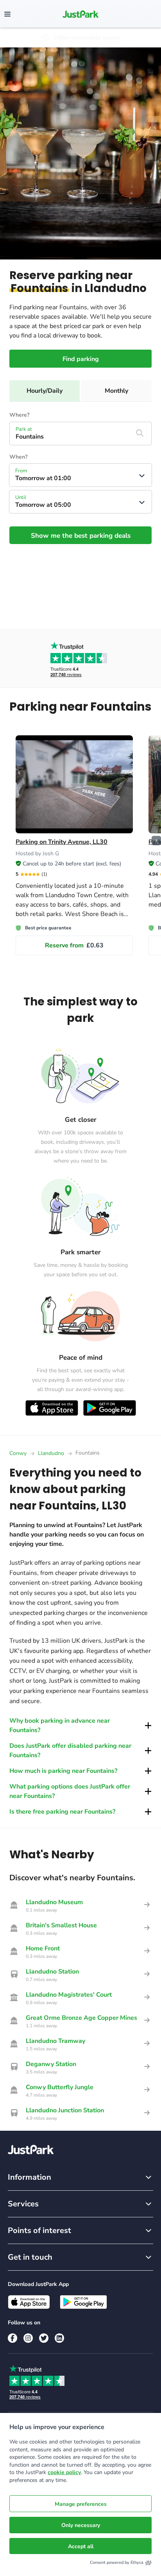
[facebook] (13, 2338)
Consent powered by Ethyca (117, 2562)
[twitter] (44, 2338)
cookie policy (64, 2472)
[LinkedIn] (59, 2338)
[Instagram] (28, 2338)
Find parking (81, 359)
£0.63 (74, 945)
